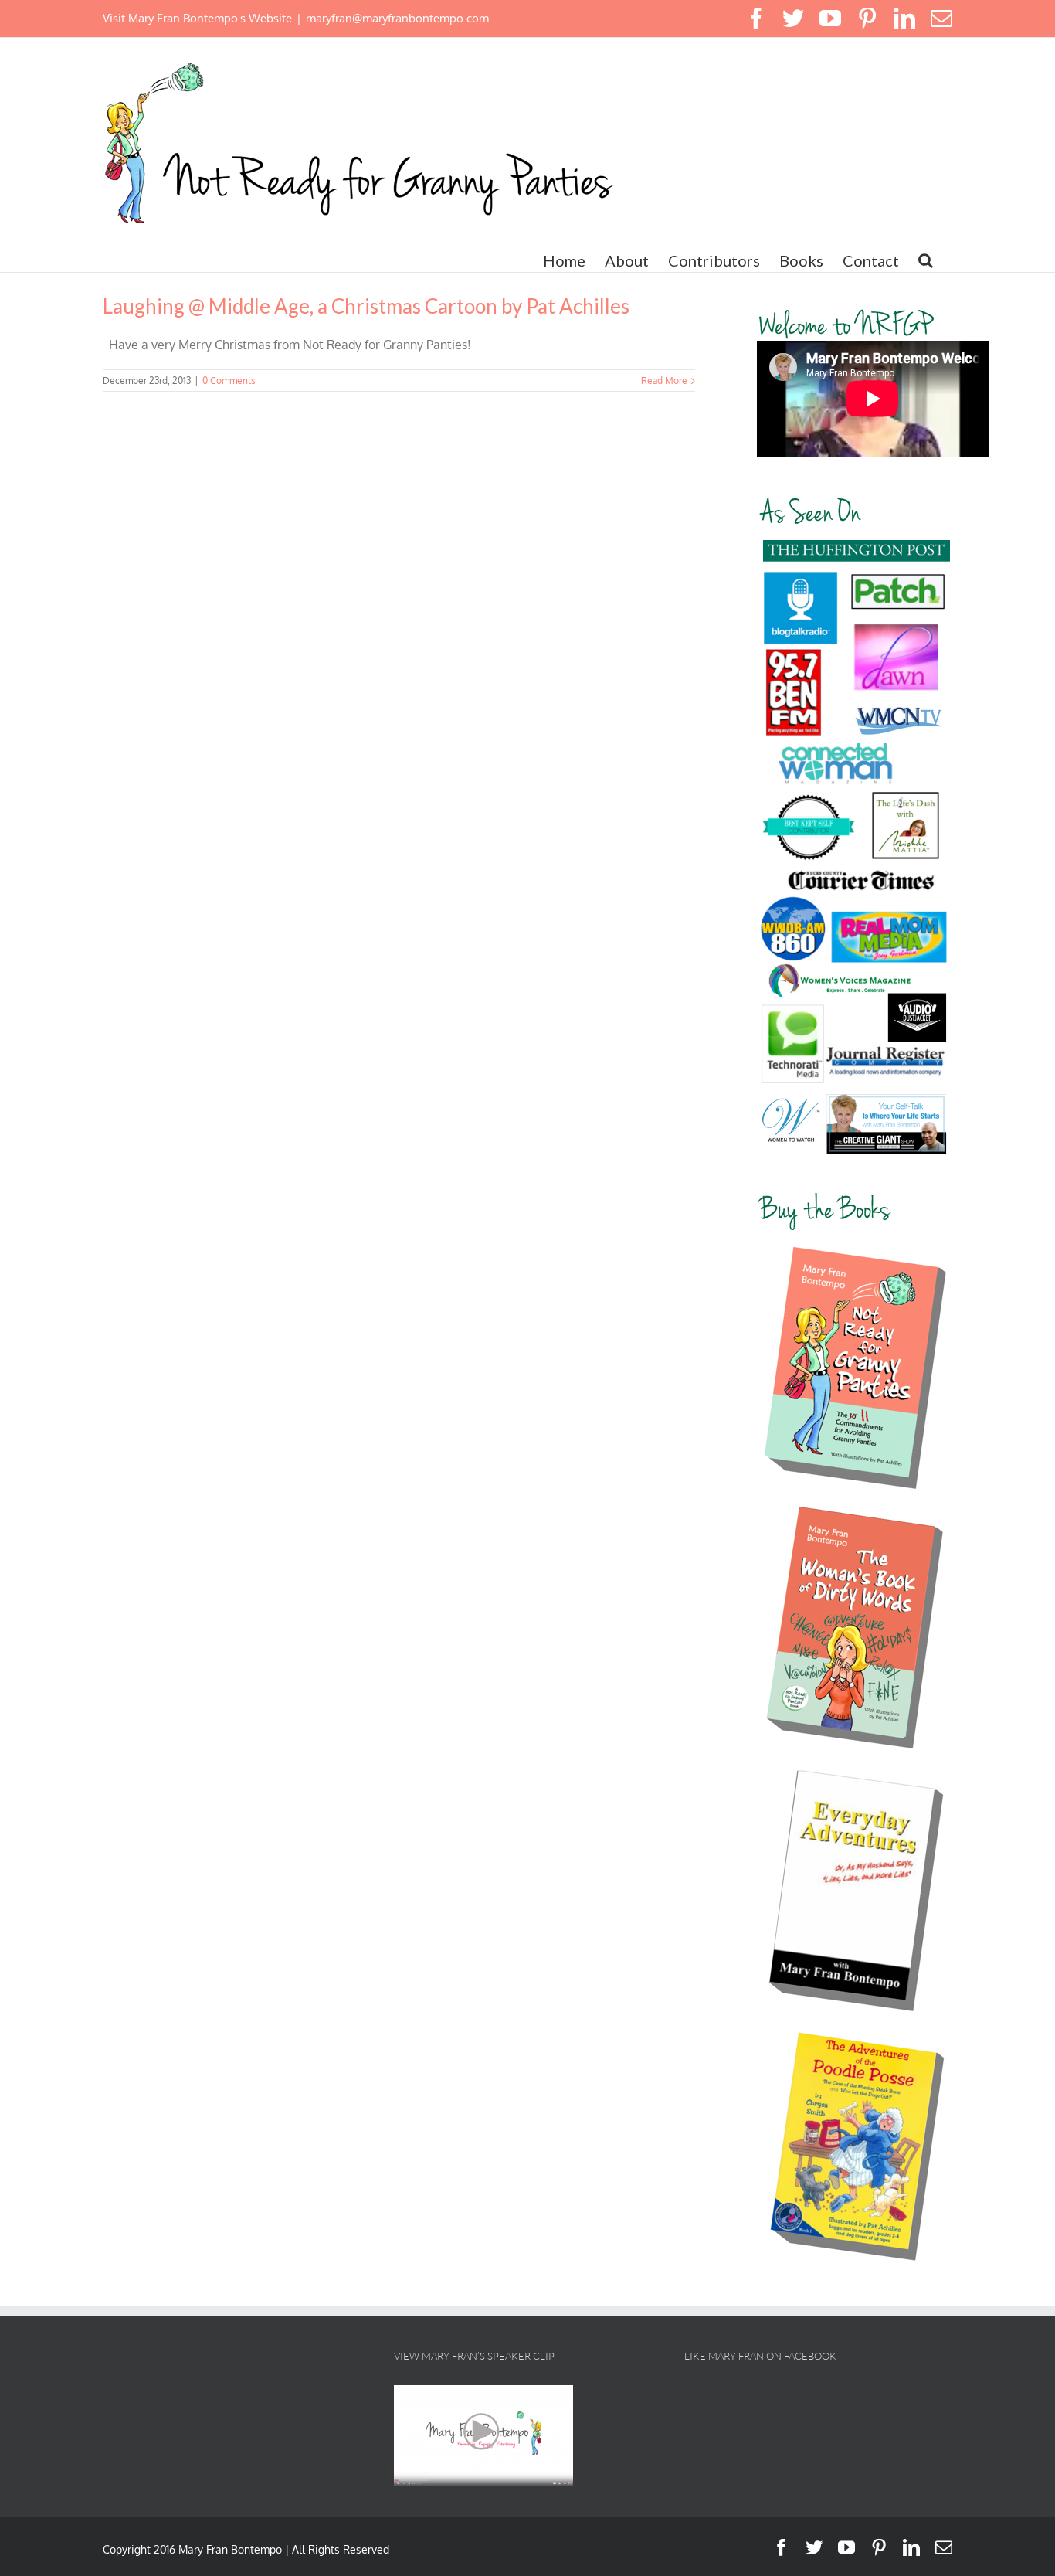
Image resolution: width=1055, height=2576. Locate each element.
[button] (926, 260)
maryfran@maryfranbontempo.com (397, 18)
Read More (664, 381)
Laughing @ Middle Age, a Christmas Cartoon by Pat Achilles (366, 306)
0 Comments (229, 381)
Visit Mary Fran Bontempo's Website (197, 18)
